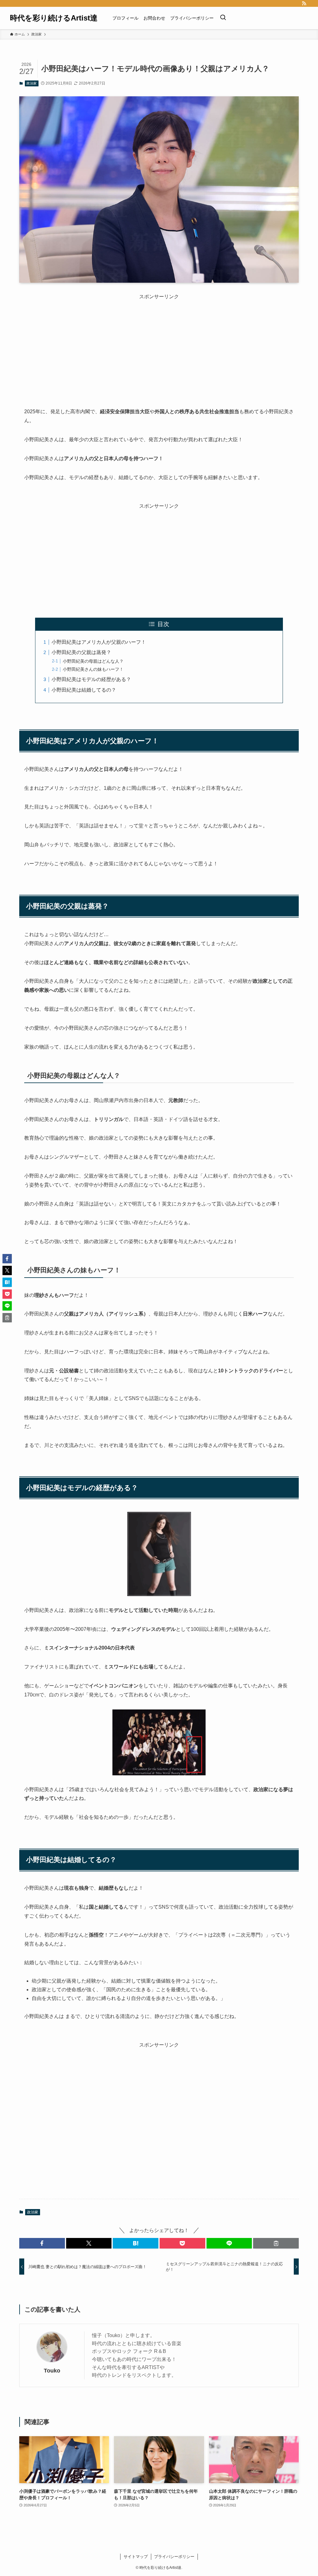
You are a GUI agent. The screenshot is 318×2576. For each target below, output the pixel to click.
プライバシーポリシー (174, 2557)
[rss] (304, 3)
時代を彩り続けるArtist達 (54, 18)
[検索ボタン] (223, 18)
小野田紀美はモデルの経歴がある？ (91, 679)
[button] (42, 2243)
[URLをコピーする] (276, 2243)
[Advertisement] (159, 344)
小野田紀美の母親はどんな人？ (93, 661)
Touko (52, 2371)
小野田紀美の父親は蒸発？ (81, 652)
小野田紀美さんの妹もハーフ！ (93, 669)
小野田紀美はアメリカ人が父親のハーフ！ (99, 642)
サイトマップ (136, 2557)
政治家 (32, 83)
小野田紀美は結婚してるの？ (84, 690)
